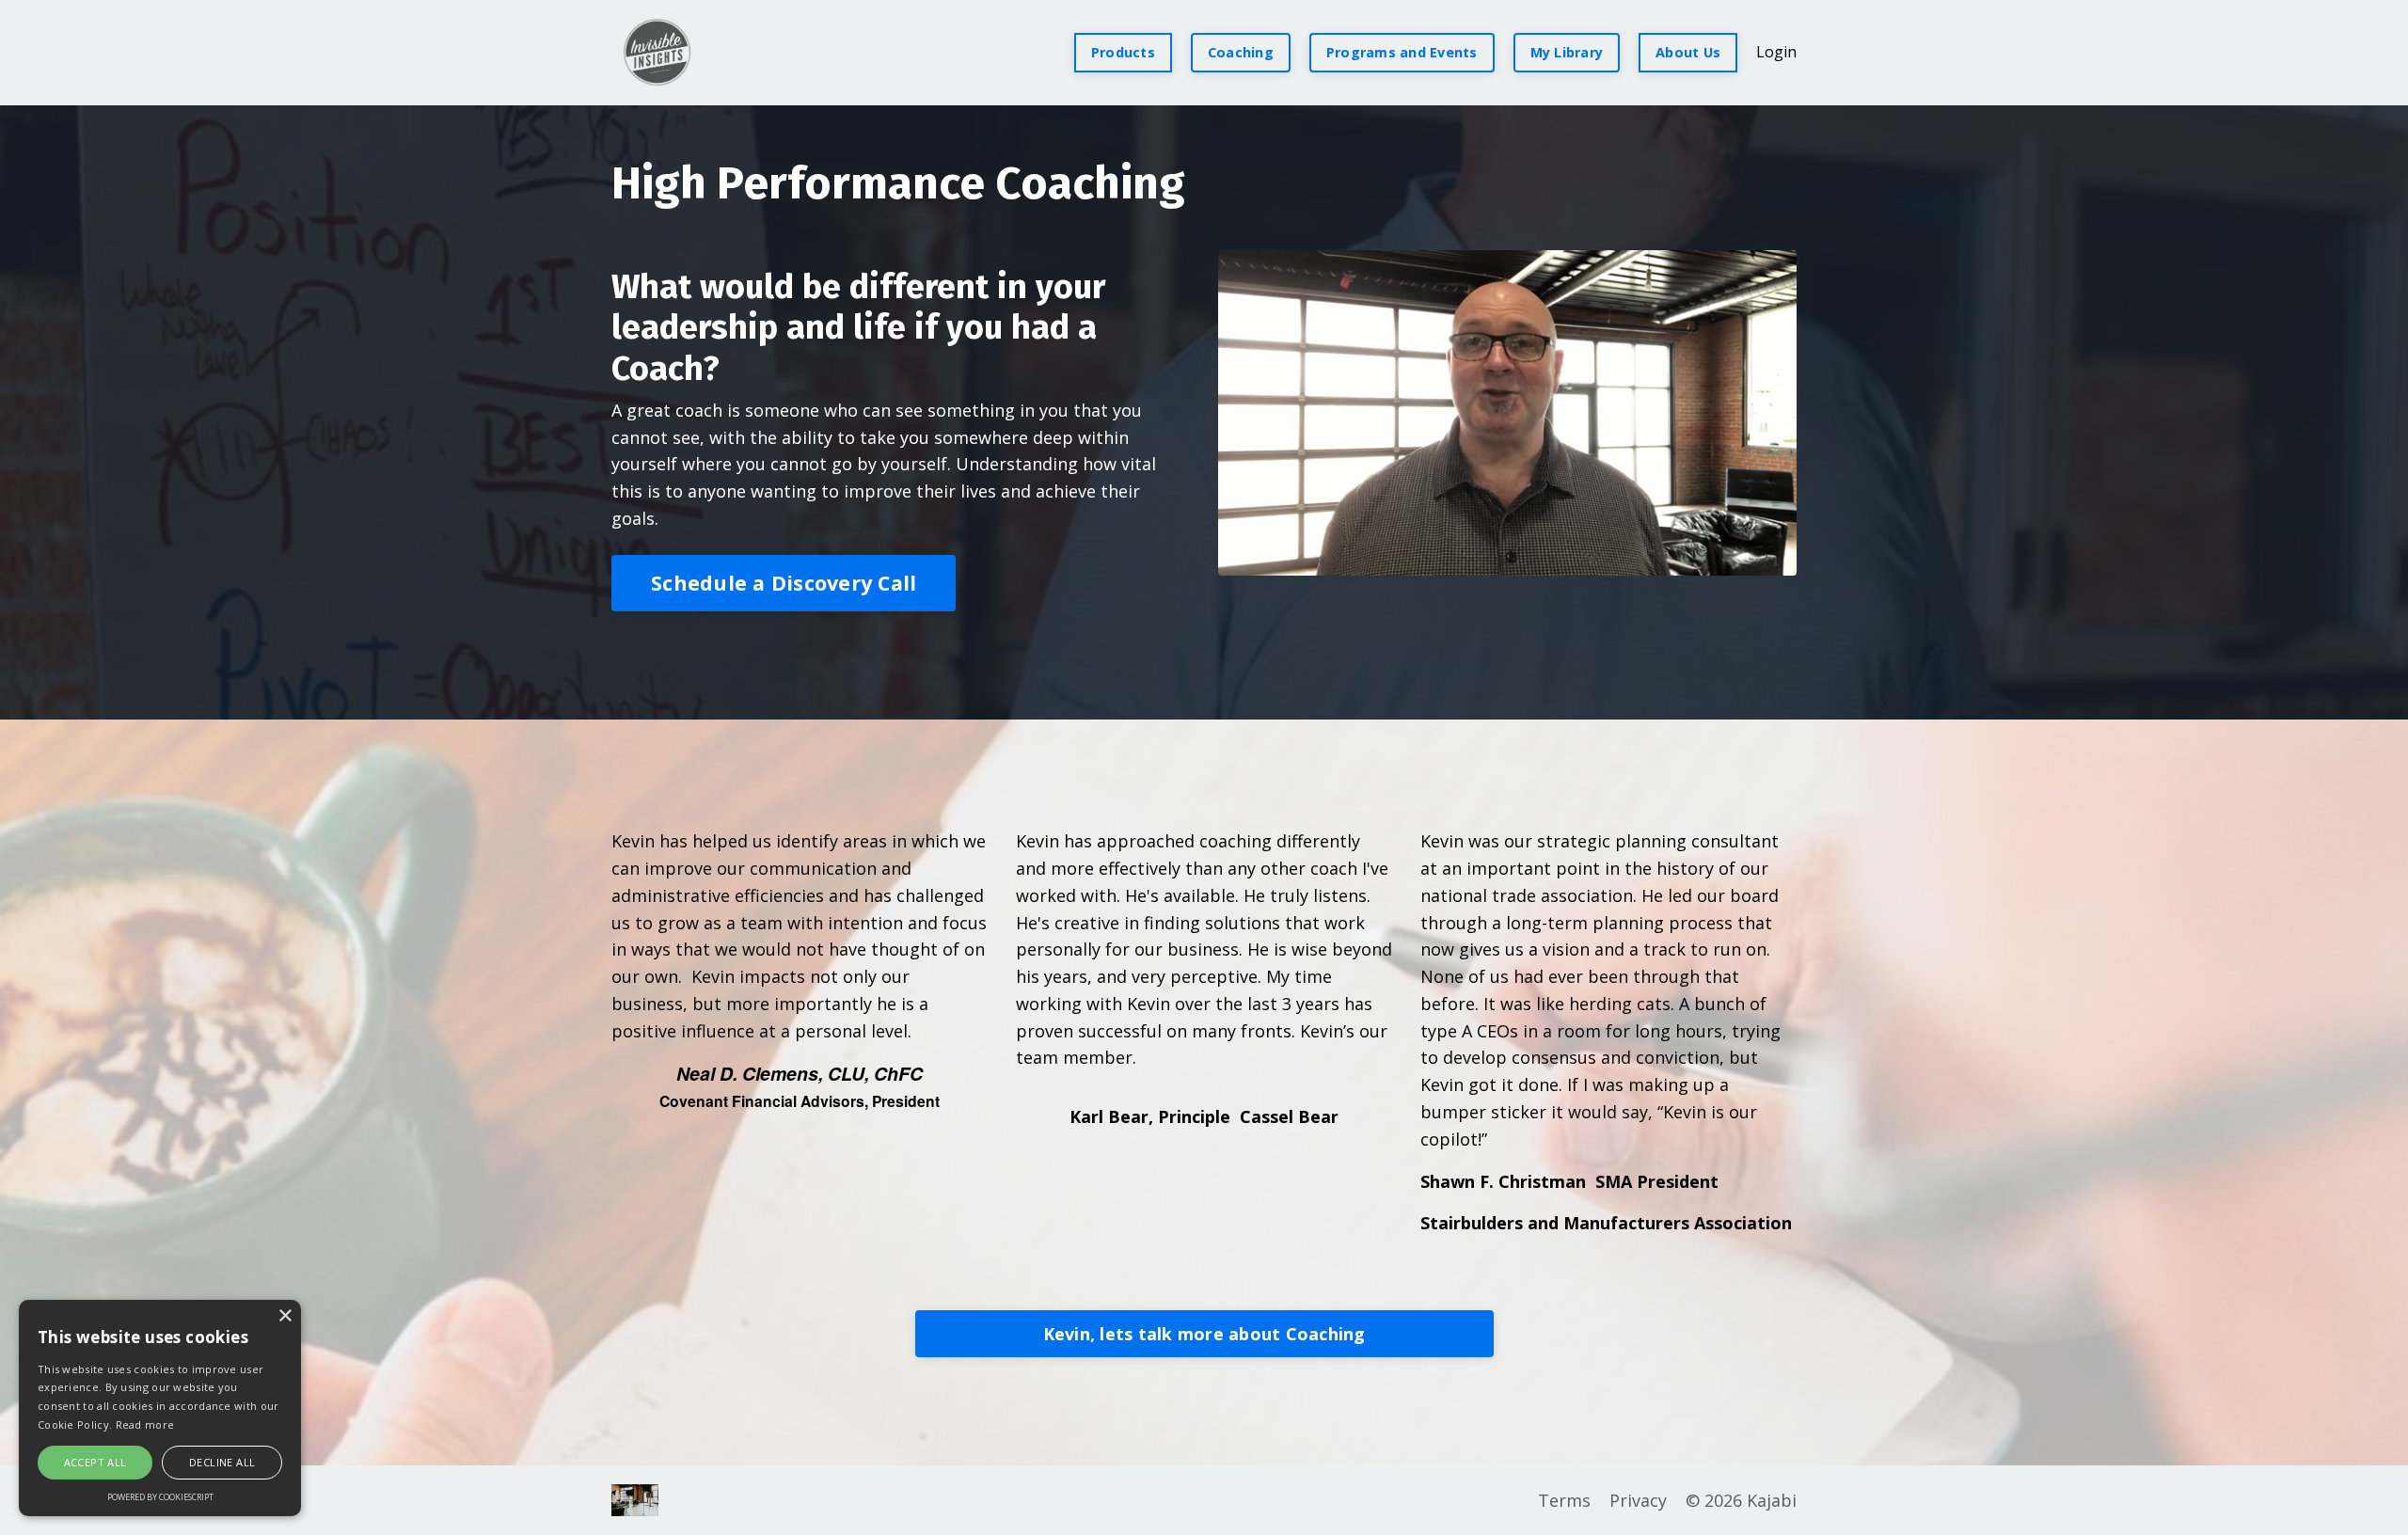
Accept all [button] (95, 1462)
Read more (145, 1424)
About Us (1688, 52)
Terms (1564, 1500)
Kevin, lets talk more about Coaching (1204, 1334)
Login (1776, 52)
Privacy (1638, 1500)
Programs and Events (1402, 52)
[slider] (1507, 561)
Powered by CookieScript (160, 1497)
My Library (1567, 52)
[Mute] (1779, 561)
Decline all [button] (222, 1462)
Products (1123, 52)
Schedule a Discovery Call (784, 583)
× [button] (285, 1316)
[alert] (160, 1408)
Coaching (1241, 52)
